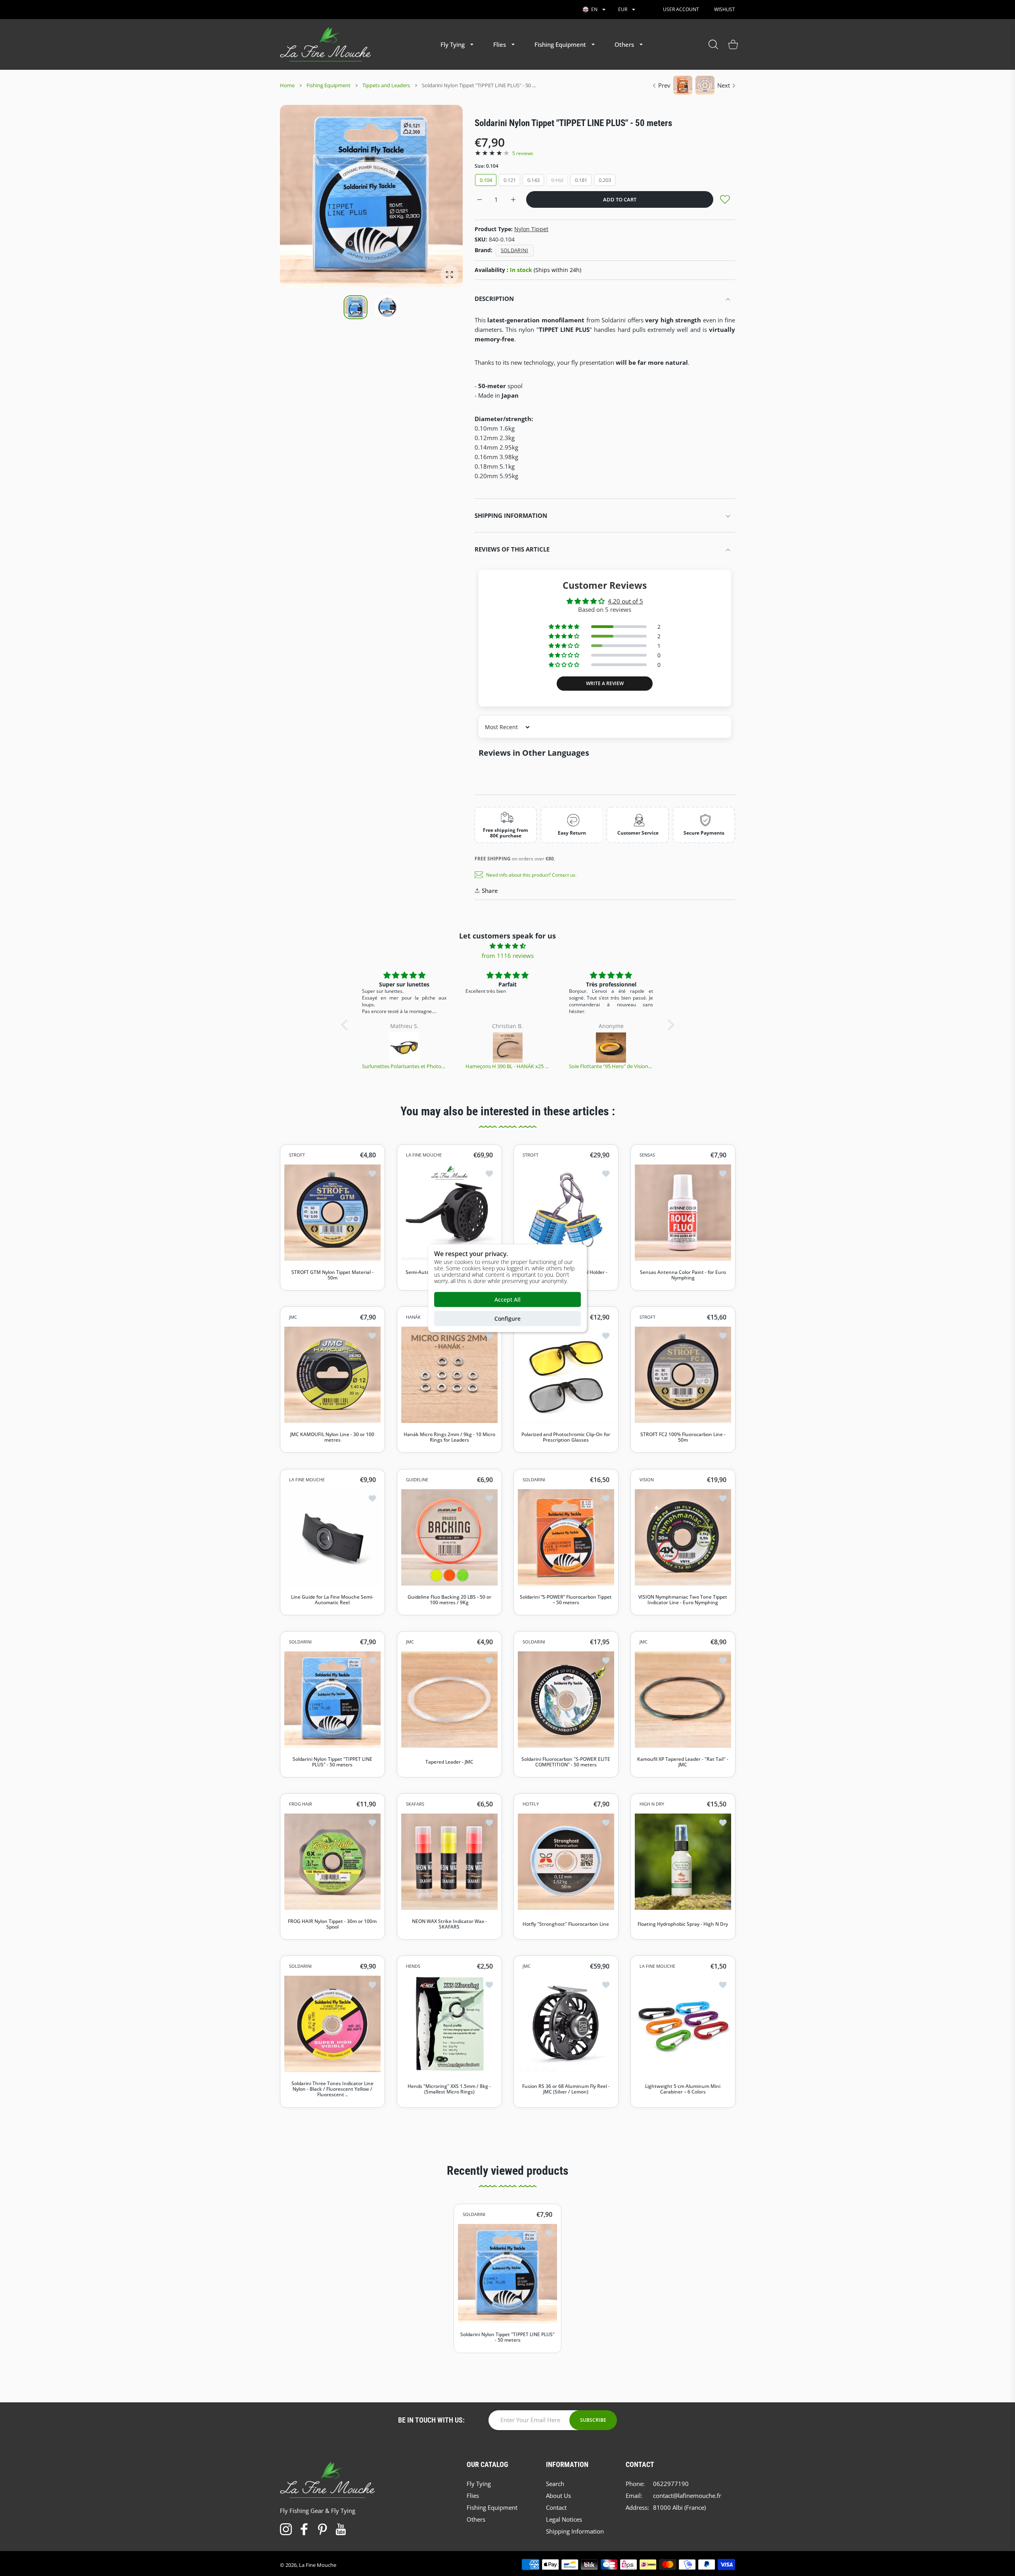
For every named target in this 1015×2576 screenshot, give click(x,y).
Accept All (507, 1299)
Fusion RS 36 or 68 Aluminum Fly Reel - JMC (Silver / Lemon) (566, 2090)
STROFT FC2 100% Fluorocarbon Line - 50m (683, 1437)
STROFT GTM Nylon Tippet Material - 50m (332, 1275)
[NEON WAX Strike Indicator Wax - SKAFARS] (449, 1862)
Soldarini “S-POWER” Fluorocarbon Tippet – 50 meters (566, 1600)
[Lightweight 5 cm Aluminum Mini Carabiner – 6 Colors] (683, 2024)
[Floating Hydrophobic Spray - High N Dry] (683, 1862)
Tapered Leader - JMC (449, 1762)
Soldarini (515, 250)
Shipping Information (511, 515)
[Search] (713, 44)
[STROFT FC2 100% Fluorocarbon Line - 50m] (683, 1375)
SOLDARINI (534, 1480)
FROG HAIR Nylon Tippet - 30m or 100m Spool (332, 1924)
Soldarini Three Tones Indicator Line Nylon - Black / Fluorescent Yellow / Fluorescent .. (332, 2089)
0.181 (581, 180)
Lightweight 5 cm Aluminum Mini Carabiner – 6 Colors (683, 2090)
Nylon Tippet (531, 229)
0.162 (557, 180)
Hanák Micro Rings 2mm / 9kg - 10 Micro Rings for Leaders (449, 1437)
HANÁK (413, 1317)
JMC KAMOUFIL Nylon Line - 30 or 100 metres (332, 1437)
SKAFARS (415, 1804)
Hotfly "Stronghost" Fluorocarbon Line (566, 1924)
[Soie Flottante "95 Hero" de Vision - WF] (508, 1048)
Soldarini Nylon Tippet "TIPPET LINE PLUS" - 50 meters (332, 1762)
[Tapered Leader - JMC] (449, 1700)
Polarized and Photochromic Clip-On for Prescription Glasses (566, 1437)
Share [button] (490, 891)
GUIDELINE (417, 1480)
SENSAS (647, 1155)
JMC (293, 1317)
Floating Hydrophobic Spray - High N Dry (683, 1924)
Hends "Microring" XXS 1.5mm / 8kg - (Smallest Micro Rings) (449, 2090)
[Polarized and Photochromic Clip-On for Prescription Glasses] (566, 1375)
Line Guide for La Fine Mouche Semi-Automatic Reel (332, 1600)
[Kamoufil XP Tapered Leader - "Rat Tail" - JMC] (683, 1700)
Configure (507, 1318)
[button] (438, 197)
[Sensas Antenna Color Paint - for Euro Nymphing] (683, 1213)
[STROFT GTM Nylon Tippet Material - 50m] (332, 1213)
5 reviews (523, 153)
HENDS (413, 1966)
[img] (508, 946)
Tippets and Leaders (386, 85)
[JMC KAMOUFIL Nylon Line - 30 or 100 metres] (332, 1375)
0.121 (510, 180)
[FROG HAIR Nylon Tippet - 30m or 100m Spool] (332, 1862)
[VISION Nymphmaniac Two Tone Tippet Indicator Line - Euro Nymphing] (683, 1537)
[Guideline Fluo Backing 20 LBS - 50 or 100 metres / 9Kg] (449, 1537)
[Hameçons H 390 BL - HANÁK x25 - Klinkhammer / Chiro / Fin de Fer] (405, 1048)
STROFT (297, 1155)
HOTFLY (531, 1804)
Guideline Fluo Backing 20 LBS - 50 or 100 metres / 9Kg (449, 1600)
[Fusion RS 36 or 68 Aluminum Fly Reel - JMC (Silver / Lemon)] (566, 2024)
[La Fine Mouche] (326, 44)
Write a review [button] (605, 683)
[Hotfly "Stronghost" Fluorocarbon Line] (566, 1862)
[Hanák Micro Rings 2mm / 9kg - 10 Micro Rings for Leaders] (449, 1375)
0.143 (533, 180)
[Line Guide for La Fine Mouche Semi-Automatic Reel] (332, 1537)
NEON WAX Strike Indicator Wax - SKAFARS (449, 1924)
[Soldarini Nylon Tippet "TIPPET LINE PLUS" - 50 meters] (332, 1700)
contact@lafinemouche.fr (687, 2496)
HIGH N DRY (652, 1804)
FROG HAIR (301, 1804)
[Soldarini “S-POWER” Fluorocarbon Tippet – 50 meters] (566, 1537)
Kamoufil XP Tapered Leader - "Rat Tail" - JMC (683, 1762)
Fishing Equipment (328, 85)
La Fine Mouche (318, 2565)
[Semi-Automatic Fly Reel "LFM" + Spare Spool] (449, 1213)
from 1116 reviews (508, 956)
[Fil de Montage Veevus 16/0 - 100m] (611, 1048)
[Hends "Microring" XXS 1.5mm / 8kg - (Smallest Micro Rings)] (449, 2024)
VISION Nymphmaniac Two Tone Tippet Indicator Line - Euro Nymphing (683, 1600)
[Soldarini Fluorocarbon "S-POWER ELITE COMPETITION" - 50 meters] (566, 1700)
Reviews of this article (512, 549)
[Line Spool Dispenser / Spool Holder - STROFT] (566, 1213)
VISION (647, 1480)
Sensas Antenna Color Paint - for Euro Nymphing (683, 1275)
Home (287, 85)
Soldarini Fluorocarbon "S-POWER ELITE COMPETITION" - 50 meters (566, 1762)
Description (494, 299)
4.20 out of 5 (625, 601)
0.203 (605, 180)
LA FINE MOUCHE (424, 1155)
